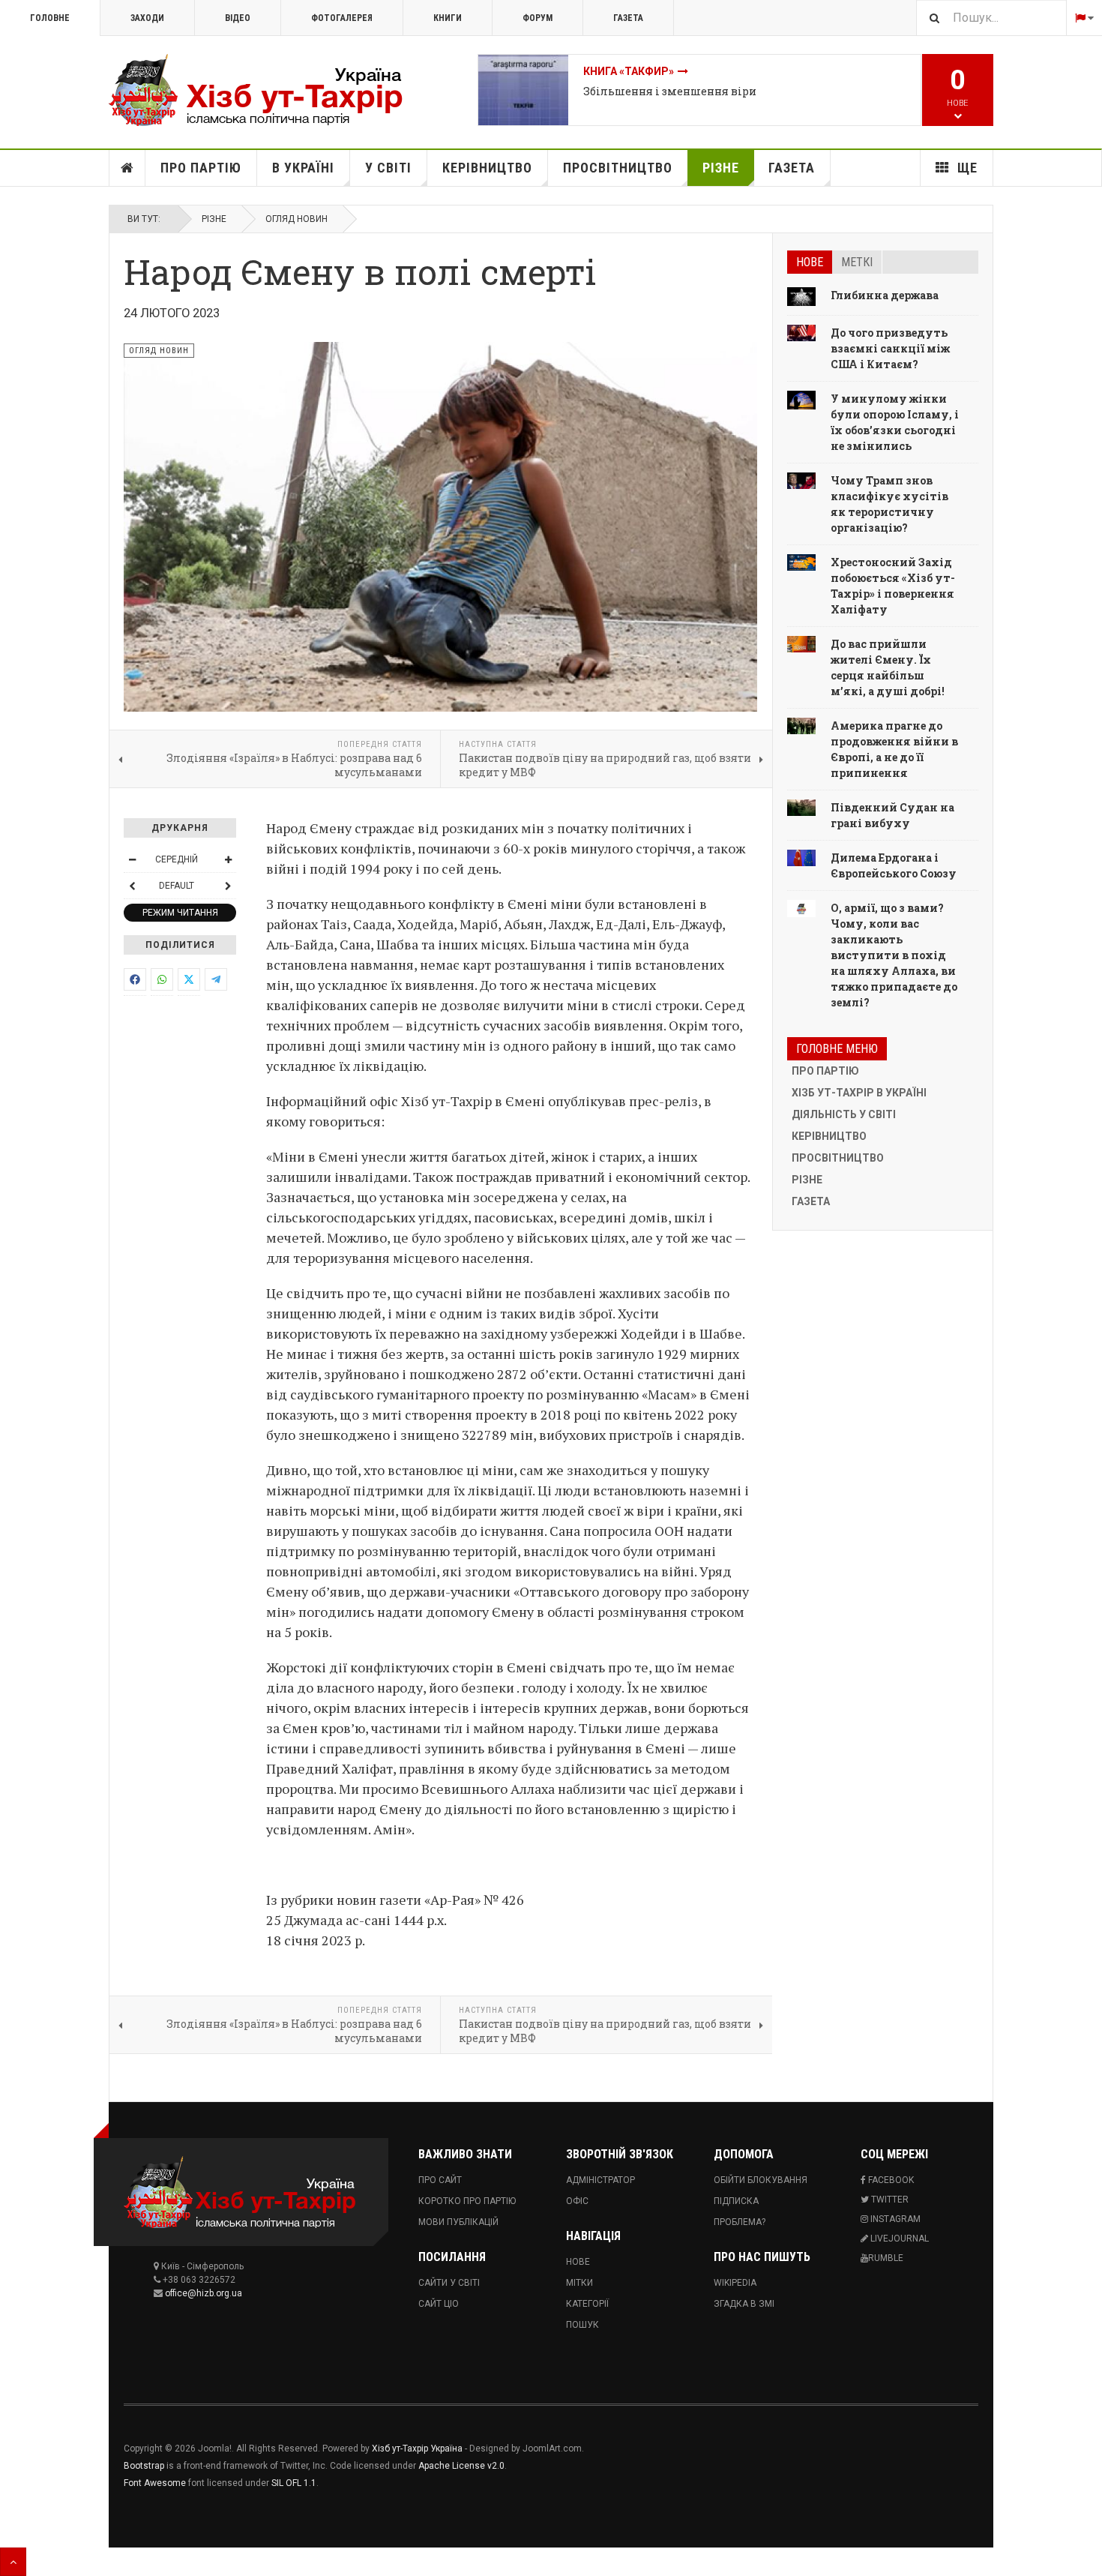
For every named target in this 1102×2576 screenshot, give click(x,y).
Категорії (587, 2304)
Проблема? (740, 2222)
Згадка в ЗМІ (744, 2304)
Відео (238, 18)
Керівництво (487, 168)
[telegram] (216, 979)
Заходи (147, 18)
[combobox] (991, 18)
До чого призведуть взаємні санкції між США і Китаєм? (890, 348)
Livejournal (898, 2239)
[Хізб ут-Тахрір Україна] (266, 90)
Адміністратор (600, 2180)
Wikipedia (735, 2283)
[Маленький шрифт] (132, 859)
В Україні (303, 168)
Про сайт (440, 2180)
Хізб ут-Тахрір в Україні (859, 1093)
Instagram (894, 2219)
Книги (448, 18)
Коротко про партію (467, 2201)
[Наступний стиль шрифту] (228, 886)
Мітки (579, 2283)
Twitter (889, 2200)
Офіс (577, 2201)
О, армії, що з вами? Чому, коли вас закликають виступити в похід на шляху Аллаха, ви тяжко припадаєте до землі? (894, 955)
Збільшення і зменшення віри (670, 91)
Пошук (582, 2325)
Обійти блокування (761, 2180)
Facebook (890, 2180)
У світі (388, 168)
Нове (810, 262)
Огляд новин (296, 219)
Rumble (886, 2258)
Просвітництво (618, 168)
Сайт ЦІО (439, 2304)
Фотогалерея (342, 18)
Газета (628, 18)
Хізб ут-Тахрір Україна (417, 2449)
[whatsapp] (162, 979)
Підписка (736, 2201)
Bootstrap (144, 2466)
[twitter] (189, 979)
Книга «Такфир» (629, 71)
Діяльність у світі (844, 1114)
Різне (721, 168)
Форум (538, 18)
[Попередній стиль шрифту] (132, 886)
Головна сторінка (127, 168)
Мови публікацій (458, 2222)
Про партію (201, 168)
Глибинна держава (885, 295)
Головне (50, 18)
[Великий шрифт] (228, 859)
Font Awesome (155, 2483)
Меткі (857, 262)
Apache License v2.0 (461, 2466)
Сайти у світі (449, 2283)
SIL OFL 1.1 (294, 2483)
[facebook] (135, 979)
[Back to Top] (13, 2562)
